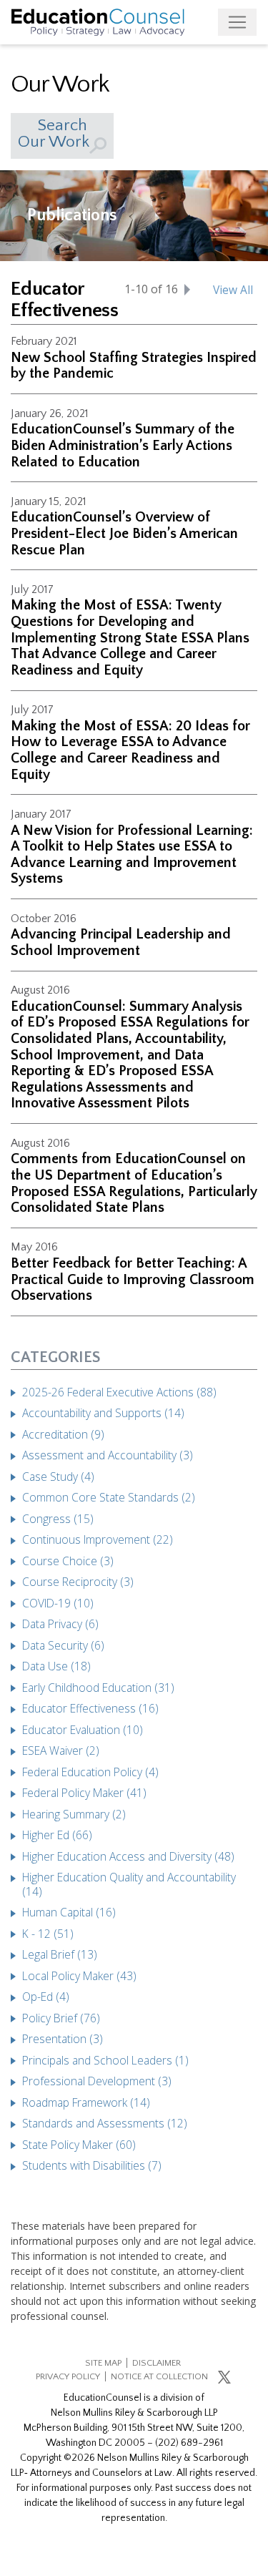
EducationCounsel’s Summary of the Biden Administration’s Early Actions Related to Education (123, 445)
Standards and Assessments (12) (105, 2123)
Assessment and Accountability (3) (108, 1455)
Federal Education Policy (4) (90, 1772)
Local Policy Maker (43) (79, 1976)
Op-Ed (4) (46, 1997)
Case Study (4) (58, 1476)
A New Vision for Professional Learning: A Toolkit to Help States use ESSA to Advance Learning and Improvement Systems (132, 855)
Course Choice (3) (68, 1561)
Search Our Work (54, 133)
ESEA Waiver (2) (61, 1750)
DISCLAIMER (157, 2363)
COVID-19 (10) (58, 1603)
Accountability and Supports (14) (103, 1413)
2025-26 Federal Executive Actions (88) (119, 1392)
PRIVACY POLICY (68, 2376)
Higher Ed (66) (57, 1835)
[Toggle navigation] (237, 22)
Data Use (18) (56, 1666)
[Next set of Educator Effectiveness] (187, 289)
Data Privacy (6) (60, 1624)
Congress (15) (58, 1519)
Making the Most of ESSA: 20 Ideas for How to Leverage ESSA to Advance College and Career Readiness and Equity (130, 750)
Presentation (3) (63, 2039)
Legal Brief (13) (60, 1954)
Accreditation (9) (63, 1434)
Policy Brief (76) (61, 2018)
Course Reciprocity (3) (78, 1582)
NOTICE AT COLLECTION (159, 2376)
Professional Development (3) (97, 2081)
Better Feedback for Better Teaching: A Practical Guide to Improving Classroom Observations (133, 1279)
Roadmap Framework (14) (86, 2102)
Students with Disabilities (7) (92, 2165)
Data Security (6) (63, 1645)
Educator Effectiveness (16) (90, 1708)
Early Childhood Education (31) (98, 1688)
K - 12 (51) (48, 1934)
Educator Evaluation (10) (83, 1730)
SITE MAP (103, 2363)
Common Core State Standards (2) (109, 1497)
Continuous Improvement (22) (98, 1539)
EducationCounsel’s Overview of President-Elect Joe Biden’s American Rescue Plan (124, 533)
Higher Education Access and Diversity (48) (128, 1856)
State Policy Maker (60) (79, 2145)
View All (233, 290)
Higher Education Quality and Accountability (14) (129, 1884)
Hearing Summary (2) (74, 1814)
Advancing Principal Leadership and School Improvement (121, 942)
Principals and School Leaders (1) (105, 2060)
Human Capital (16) (69, 1912)
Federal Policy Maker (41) (84, 1793)
